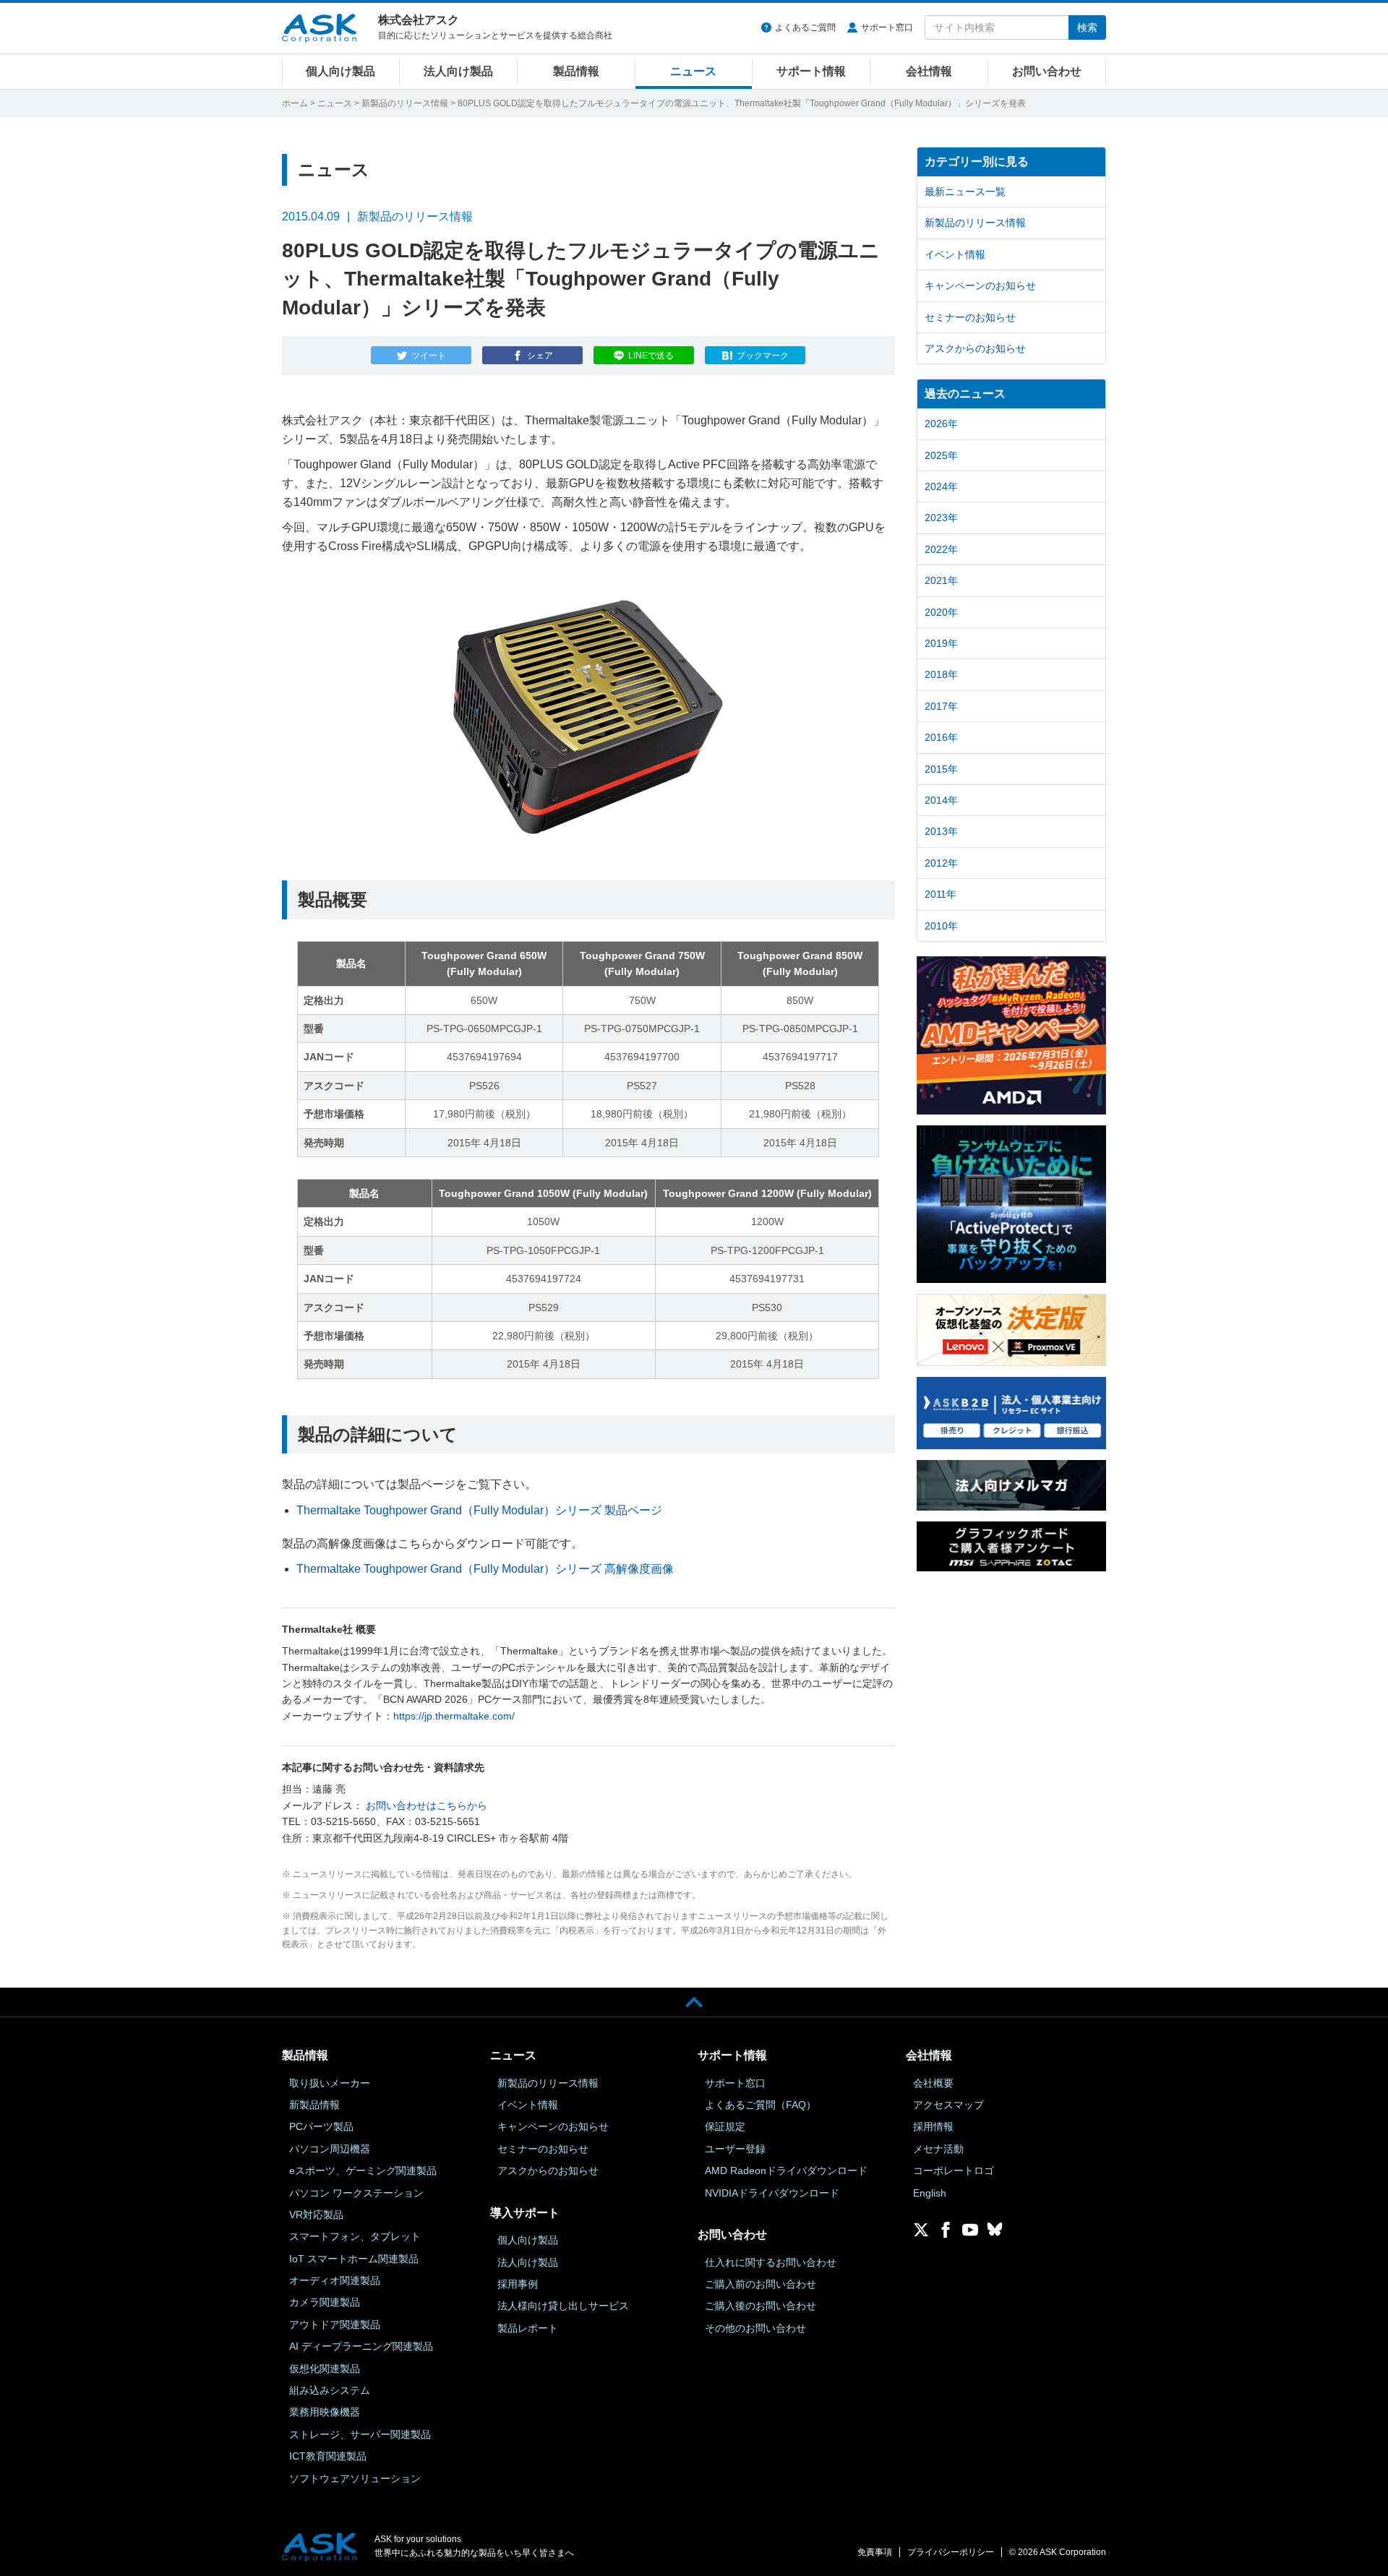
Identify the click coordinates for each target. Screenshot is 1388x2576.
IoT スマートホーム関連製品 (354, 2259)
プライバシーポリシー (951, 2552)
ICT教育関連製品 (328, 2456)
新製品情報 (314, 2105)
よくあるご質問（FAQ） (761, 2105)
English (930, 2193)
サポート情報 (811, 71)
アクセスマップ (948, 2105)
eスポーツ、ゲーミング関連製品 (363, 2171)
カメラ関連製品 (325, 2302)
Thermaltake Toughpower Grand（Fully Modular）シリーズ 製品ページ (479, 1510)
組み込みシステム (330, 2390)
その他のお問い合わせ (755, 2328)
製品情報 (576, 71)
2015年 (941, 769)
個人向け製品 (340, 71)
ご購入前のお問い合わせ (761, 2284)
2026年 (941, 424)
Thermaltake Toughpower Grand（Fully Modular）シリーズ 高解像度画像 (485, 1569)
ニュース (693, 71)
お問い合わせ (1047, 71)
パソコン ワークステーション (356, 2193)
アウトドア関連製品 (335, 2324)
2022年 (941, 549)
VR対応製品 (316, 2215)
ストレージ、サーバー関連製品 (360, 2434)
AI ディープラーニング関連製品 (361, 2346)
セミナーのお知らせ (970, 317)
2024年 (941, 486)
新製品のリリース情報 (405, 103)
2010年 (941, 926)
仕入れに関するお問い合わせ (771, 2262)
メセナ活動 (938, 2149)
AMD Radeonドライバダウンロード (786, 2171)
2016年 (941, 737)
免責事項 (875, 2552)
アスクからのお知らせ (975, 348)
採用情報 (933, 2126)
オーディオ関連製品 (335, 2280)
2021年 (941, 580)
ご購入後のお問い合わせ (761, 2306)
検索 (1087, 27)
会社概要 (933, 2083)
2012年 (941, 863)
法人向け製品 (458, 71)
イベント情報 (955, 254)
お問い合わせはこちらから (427, 1806)
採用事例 (518, 2284)
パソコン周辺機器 (330, 2149)
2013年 (941, 831)
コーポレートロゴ (954, 2171)
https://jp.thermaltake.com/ (454, 1716)
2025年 (941, 455)
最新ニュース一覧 (965, 192)
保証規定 (725, 2126)
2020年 (941, 612)
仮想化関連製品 (325, 2369)
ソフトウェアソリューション (355, 2478)
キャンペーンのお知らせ (980, 285)
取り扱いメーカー (330, 2083)
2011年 (941, 894)
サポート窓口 (887, 27)
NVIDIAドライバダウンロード (772, 2193)
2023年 (941, 518)
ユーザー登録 (735, 2149)
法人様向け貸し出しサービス (563, 2306)
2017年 (941, 706)
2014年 (941, 800)
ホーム (295, 103)
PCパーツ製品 (321, 2126)
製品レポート (528, 2328)
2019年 (941, 643)
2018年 (941, 674)
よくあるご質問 (805, 27)
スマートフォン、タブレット (355, 2236)
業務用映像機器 (325, 2412)
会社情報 (929, 71)
